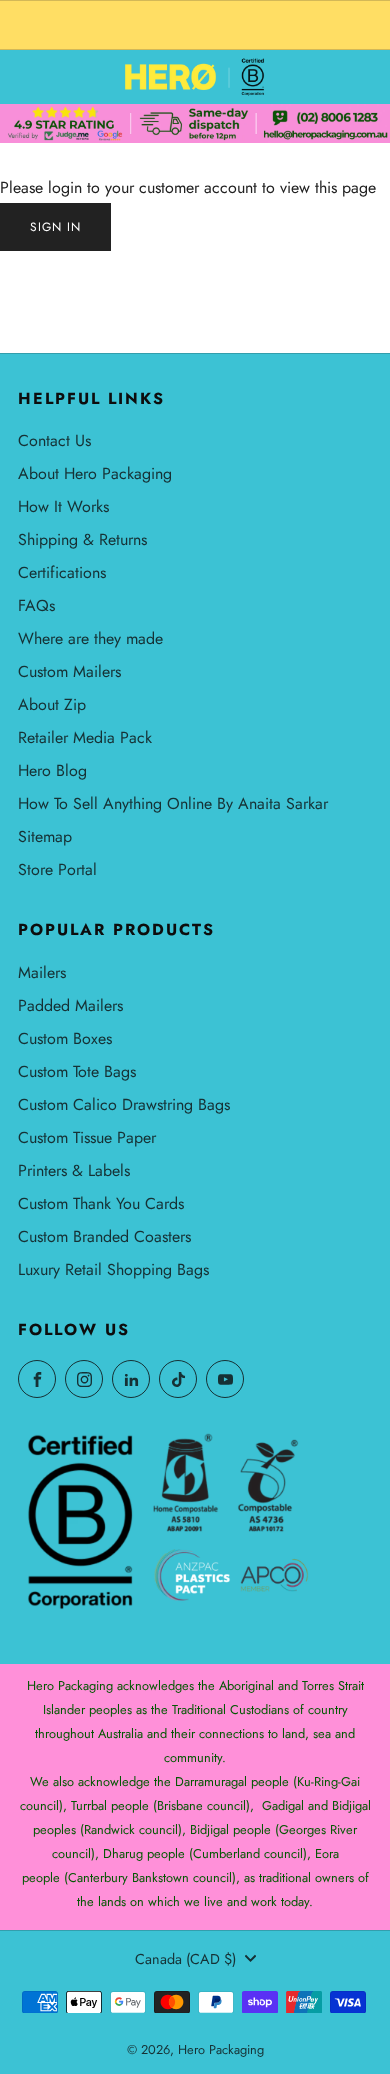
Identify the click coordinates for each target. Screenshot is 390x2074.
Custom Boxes (65, 1038)
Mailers (42, 972)
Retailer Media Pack (85, 737)
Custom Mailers (69, 671)
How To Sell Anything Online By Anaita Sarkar (173, 803)
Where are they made (90, 638)
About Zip (52, 704)
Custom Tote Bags (77, 1071)
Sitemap (45, 836)
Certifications (62, 572)
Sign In (55, 227)
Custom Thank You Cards (101, 1203)
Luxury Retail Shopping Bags (113, 1269)
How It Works (63, 506)
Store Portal (57, 869)
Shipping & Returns (82, 539)
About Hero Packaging (95, 473)
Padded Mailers (70, 1005)
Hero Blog (52, 770)
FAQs (36, 605)
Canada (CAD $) (185, 1959)
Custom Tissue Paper (87, 1137)
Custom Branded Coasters (104, 1236)
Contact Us (54, 440)
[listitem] (195, 25)
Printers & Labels (74, 1170)
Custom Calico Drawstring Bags (124, 1104)
